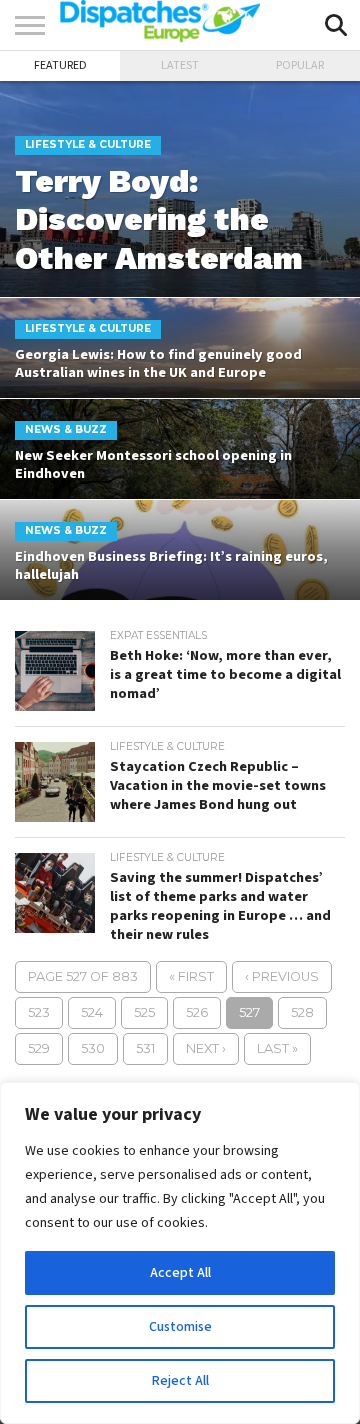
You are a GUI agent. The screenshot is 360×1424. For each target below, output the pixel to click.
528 (302, 1012)
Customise (180, 1327)
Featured (60, 65)
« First (191, 976)
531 (145, 1048)
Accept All (180, 1273)
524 (92, 1012)
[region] (180, 1253)
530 (93, 1048)
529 (39, 1048)
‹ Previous (282, 976)
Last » (277, 1048)
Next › (206, 1048)
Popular (300, 65)
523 (39, 1012)
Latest (180, 65)
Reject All (180, 1381)
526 (197, 1012)
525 (144, 1012)
